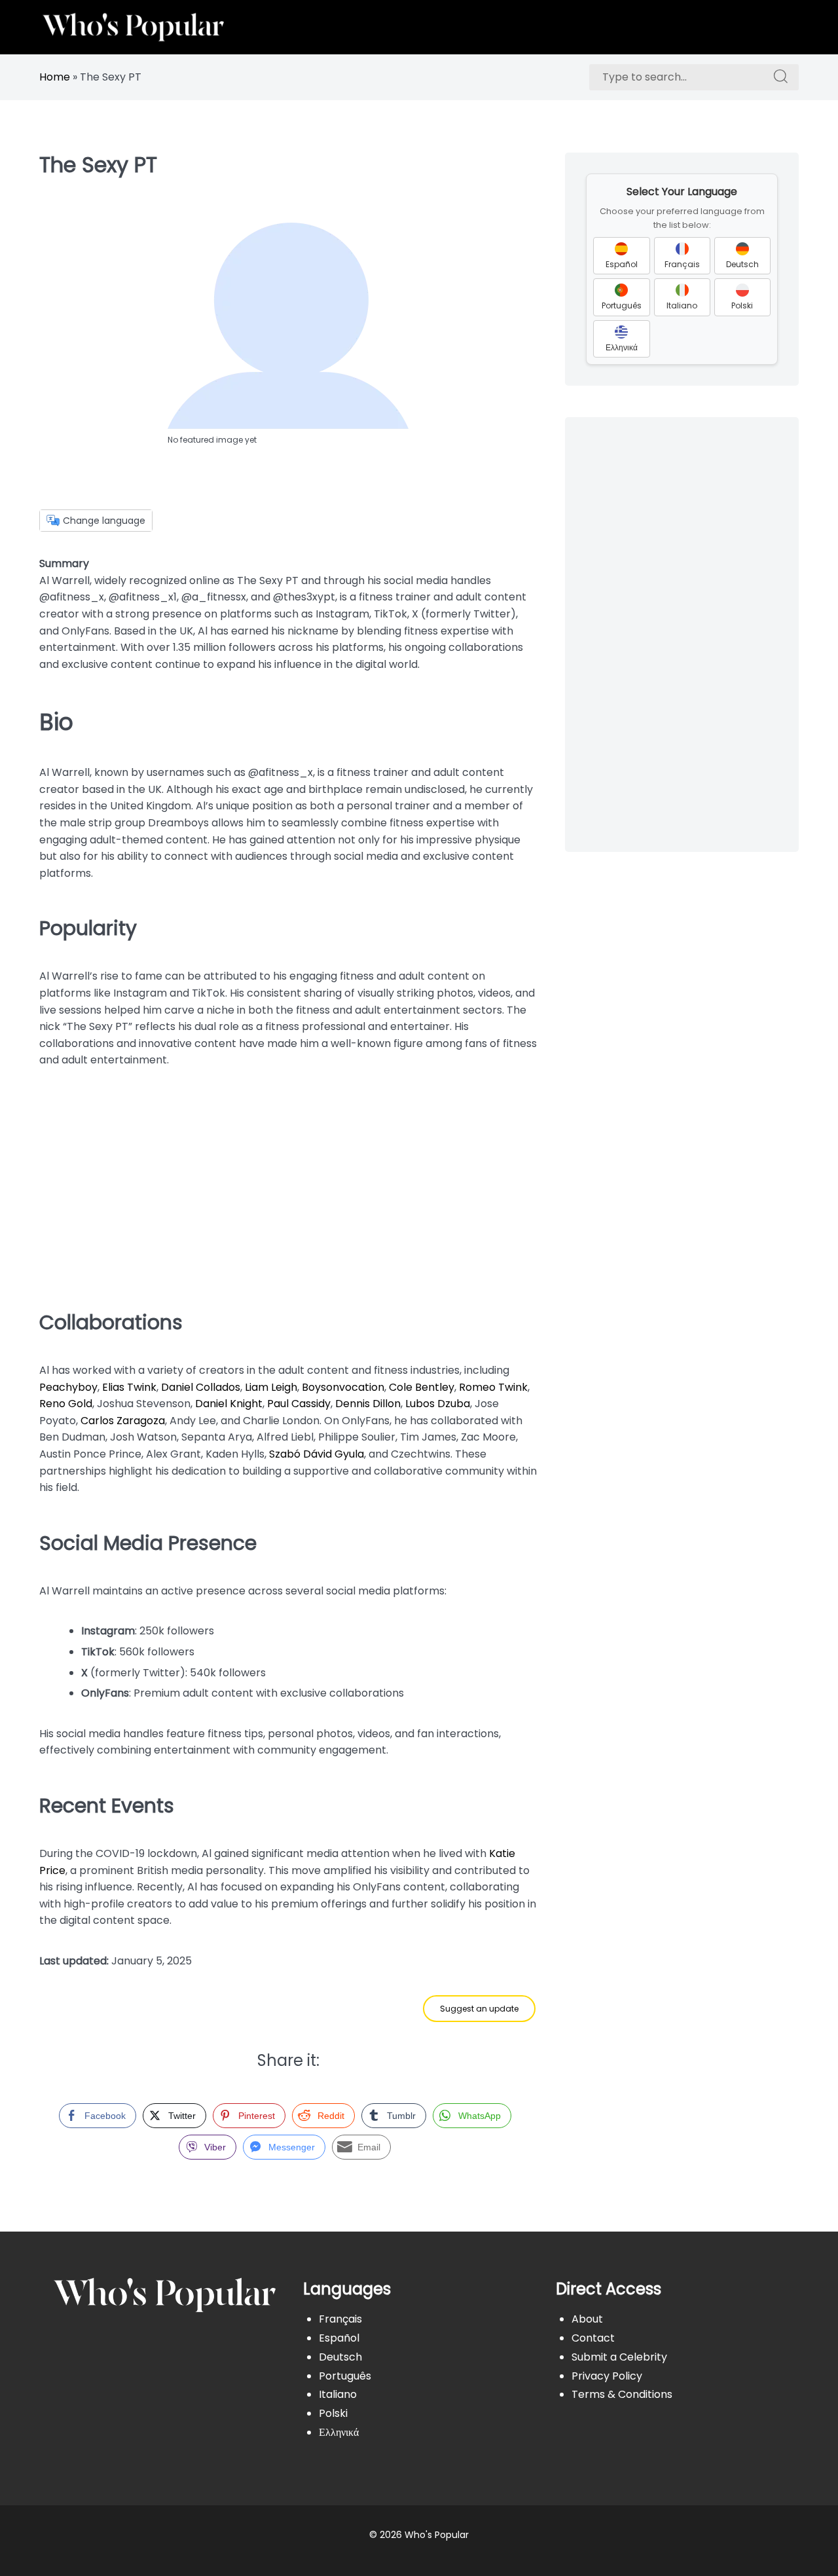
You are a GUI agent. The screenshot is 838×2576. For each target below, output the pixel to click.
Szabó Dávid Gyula (317, 1454)
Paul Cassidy (299, 1404)
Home (55, 77)
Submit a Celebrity (619, 2357)
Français (340, 2319)
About (587, 2319)
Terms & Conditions (622, 2394)
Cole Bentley (422, 1387)
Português (345, 2376)
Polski (333, 2413)
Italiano (338, 2394)
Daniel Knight (229, 1404)
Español (339, 2338)
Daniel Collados (201, 1387)
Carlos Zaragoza (123, 1421)
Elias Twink (129, 1387)
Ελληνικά (339, 2432)
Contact (593, 2338)
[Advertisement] (288, 1184)
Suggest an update (479, 2009)
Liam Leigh (271, 1387)
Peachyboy (68, 1387)
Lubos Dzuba (438, 1404)
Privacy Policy (607, 2376)
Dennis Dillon (368, 1404)
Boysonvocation (343, 1387)
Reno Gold (66, 1404)
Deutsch (340, 2357)
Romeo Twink (493, 1387)
